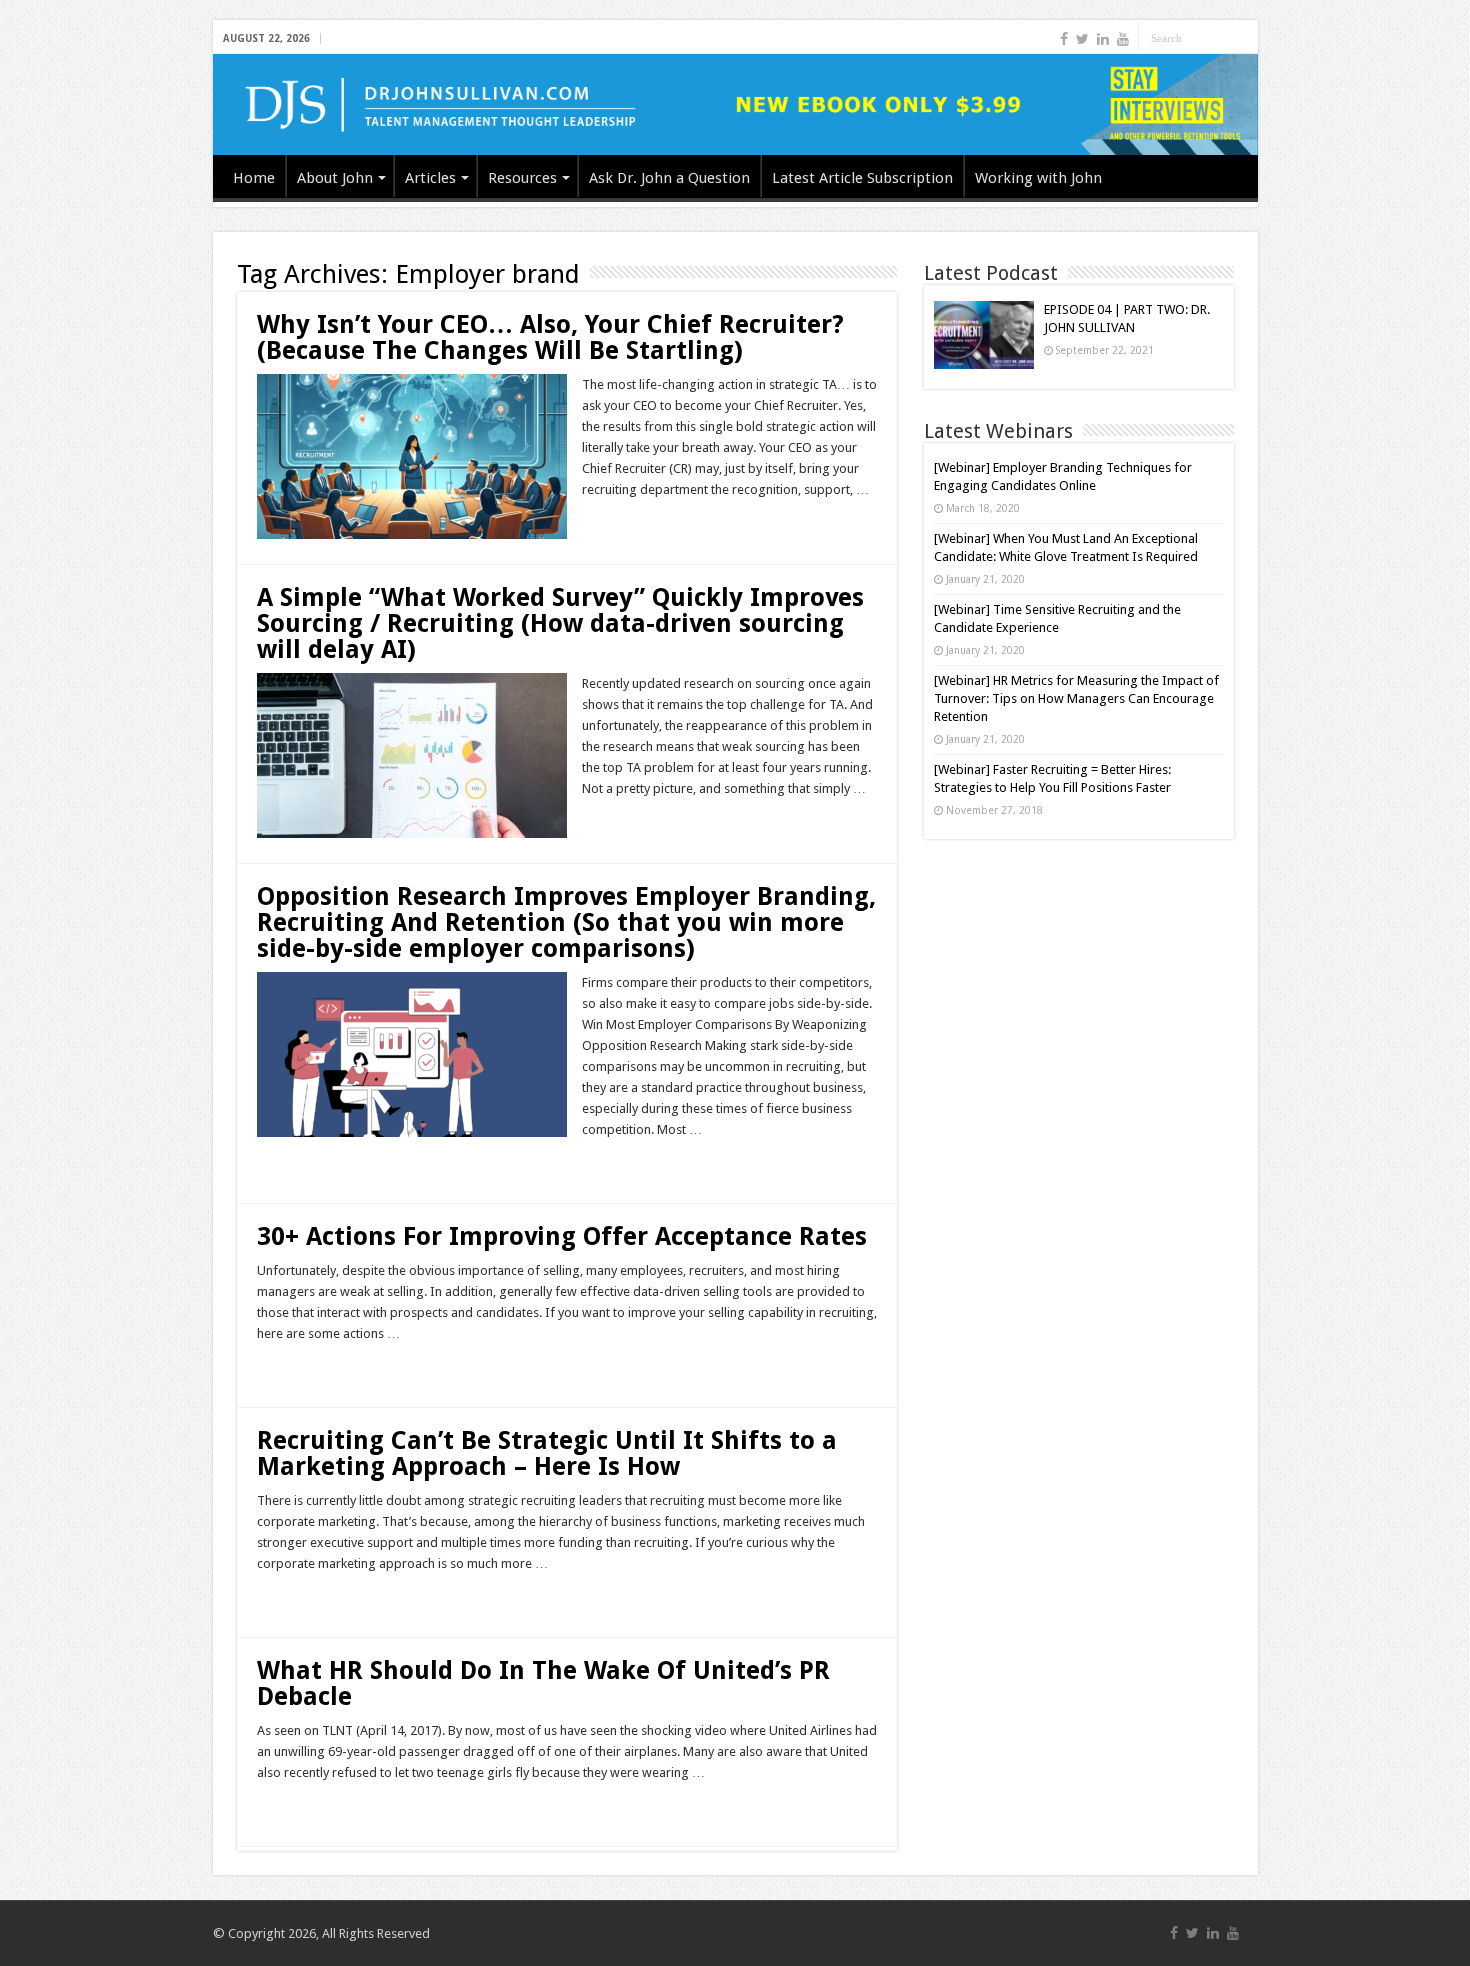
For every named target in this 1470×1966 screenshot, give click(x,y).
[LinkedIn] (1103, 39)
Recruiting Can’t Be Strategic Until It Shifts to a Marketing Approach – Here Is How (547, 1453)
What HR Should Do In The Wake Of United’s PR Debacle (543, 1683)
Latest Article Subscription (862, 178)
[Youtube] (1123, 39)
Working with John (1038, 178)
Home (254, 178)
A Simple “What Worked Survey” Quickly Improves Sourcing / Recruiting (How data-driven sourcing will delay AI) (560, 623)
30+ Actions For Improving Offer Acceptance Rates (562, 1236)
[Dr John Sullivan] (735, 104)
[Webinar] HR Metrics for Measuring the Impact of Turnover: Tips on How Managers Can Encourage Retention (1076, 698)
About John (335, 178)
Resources (522, 178)
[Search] (1243, 38)
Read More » (625, 525)
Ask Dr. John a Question (669, 178)
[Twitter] (1082, 39)
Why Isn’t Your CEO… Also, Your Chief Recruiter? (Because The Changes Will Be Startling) (550, 337)
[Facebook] (1064, 39)
